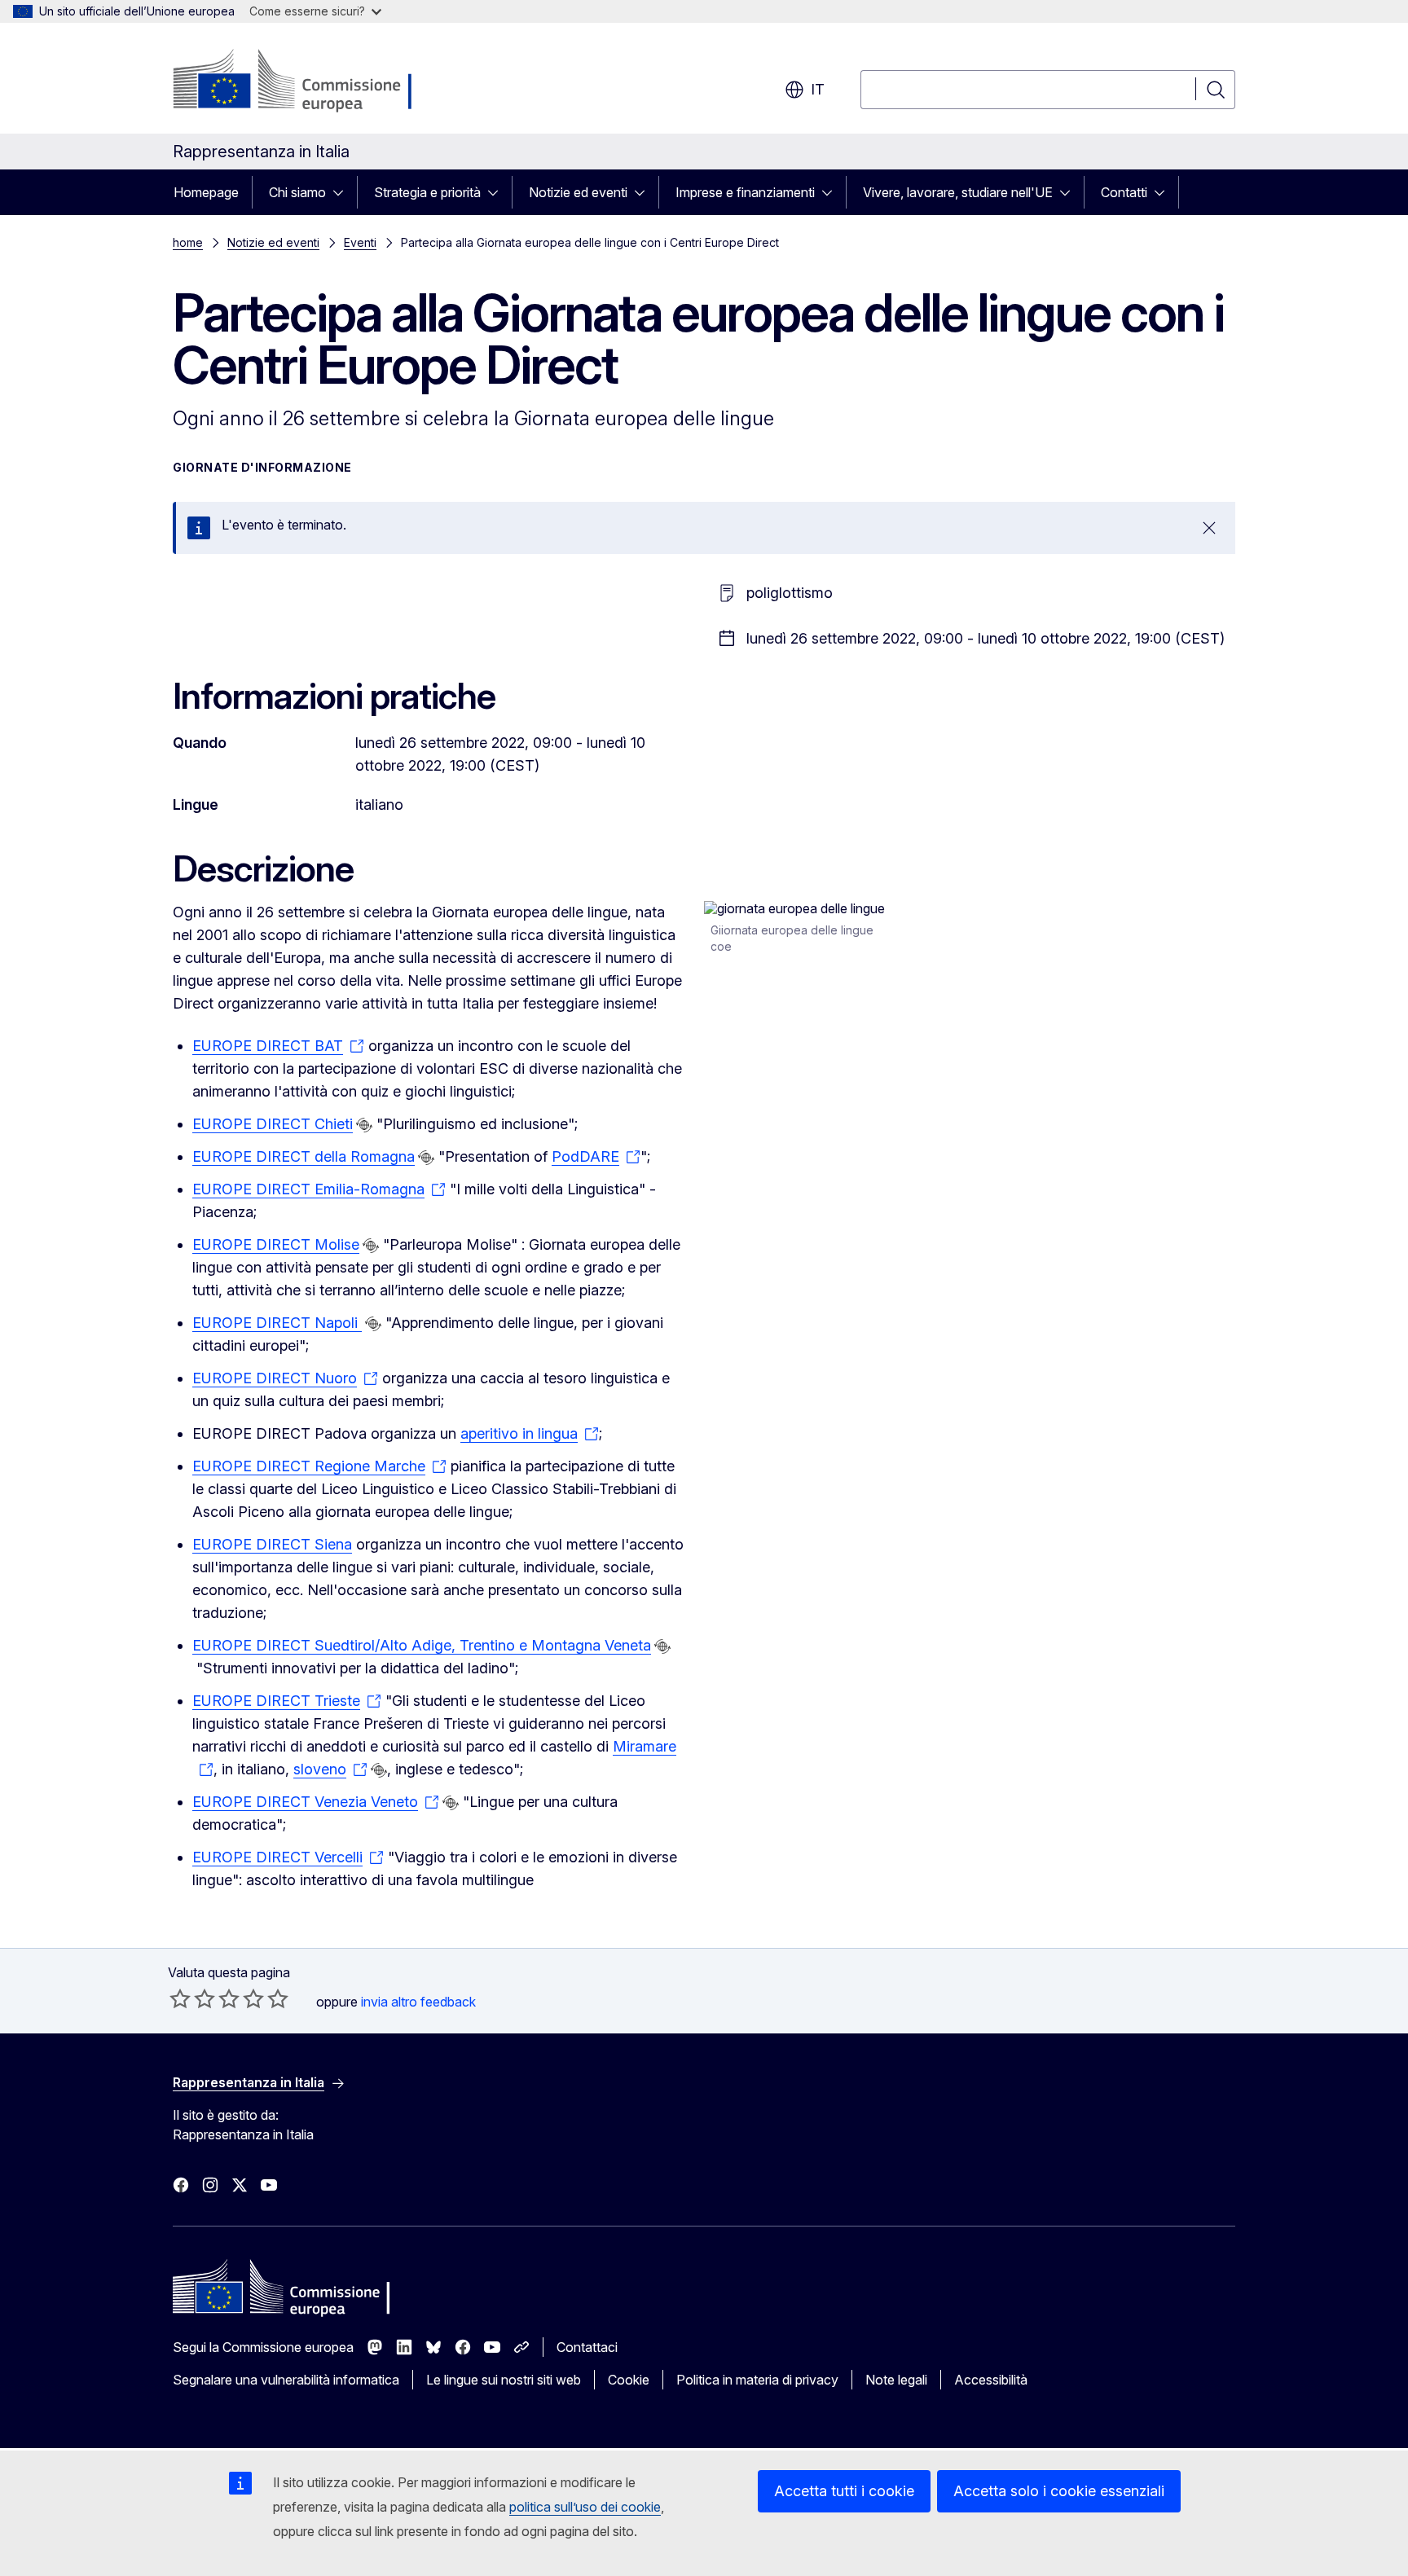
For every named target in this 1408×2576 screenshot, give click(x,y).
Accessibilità (991, 2380)
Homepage (206, 192)
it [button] (818, 89)
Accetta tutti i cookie (844, 2491)
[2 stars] (192, 1998)
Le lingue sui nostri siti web (504, 2380)
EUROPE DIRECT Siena (272, 1544)
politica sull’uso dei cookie (585, 2507)
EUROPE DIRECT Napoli (277, 1323)
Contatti (1124, 192)
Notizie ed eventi (578, 192)
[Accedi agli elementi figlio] (343, 192)
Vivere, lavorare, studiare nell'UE (958, 192)
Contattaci (587, 2347)
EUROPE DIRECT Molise (276, 1244)
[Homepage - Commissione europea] (303, 81)
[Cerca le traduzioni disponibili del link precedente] (364, 1125)
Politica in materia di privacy (757, 2380)
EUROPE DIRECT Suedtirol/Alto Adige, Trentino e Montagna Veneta (422, 1645)
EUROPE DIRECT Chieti (273, 1124)
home (188, 242)
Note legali (896, 2380)
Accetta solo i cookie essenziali (1059, 2491)
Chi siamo (297, 192)
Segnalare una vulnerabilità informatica (286, 2380)
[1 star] (180, 1998)
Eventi (360, 242)
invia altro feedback (418, 2002)
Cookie (629, 2380)
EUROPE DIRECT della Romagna (304, 1156)
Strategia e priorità (427, 192)
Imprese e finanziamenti (745, 192)
